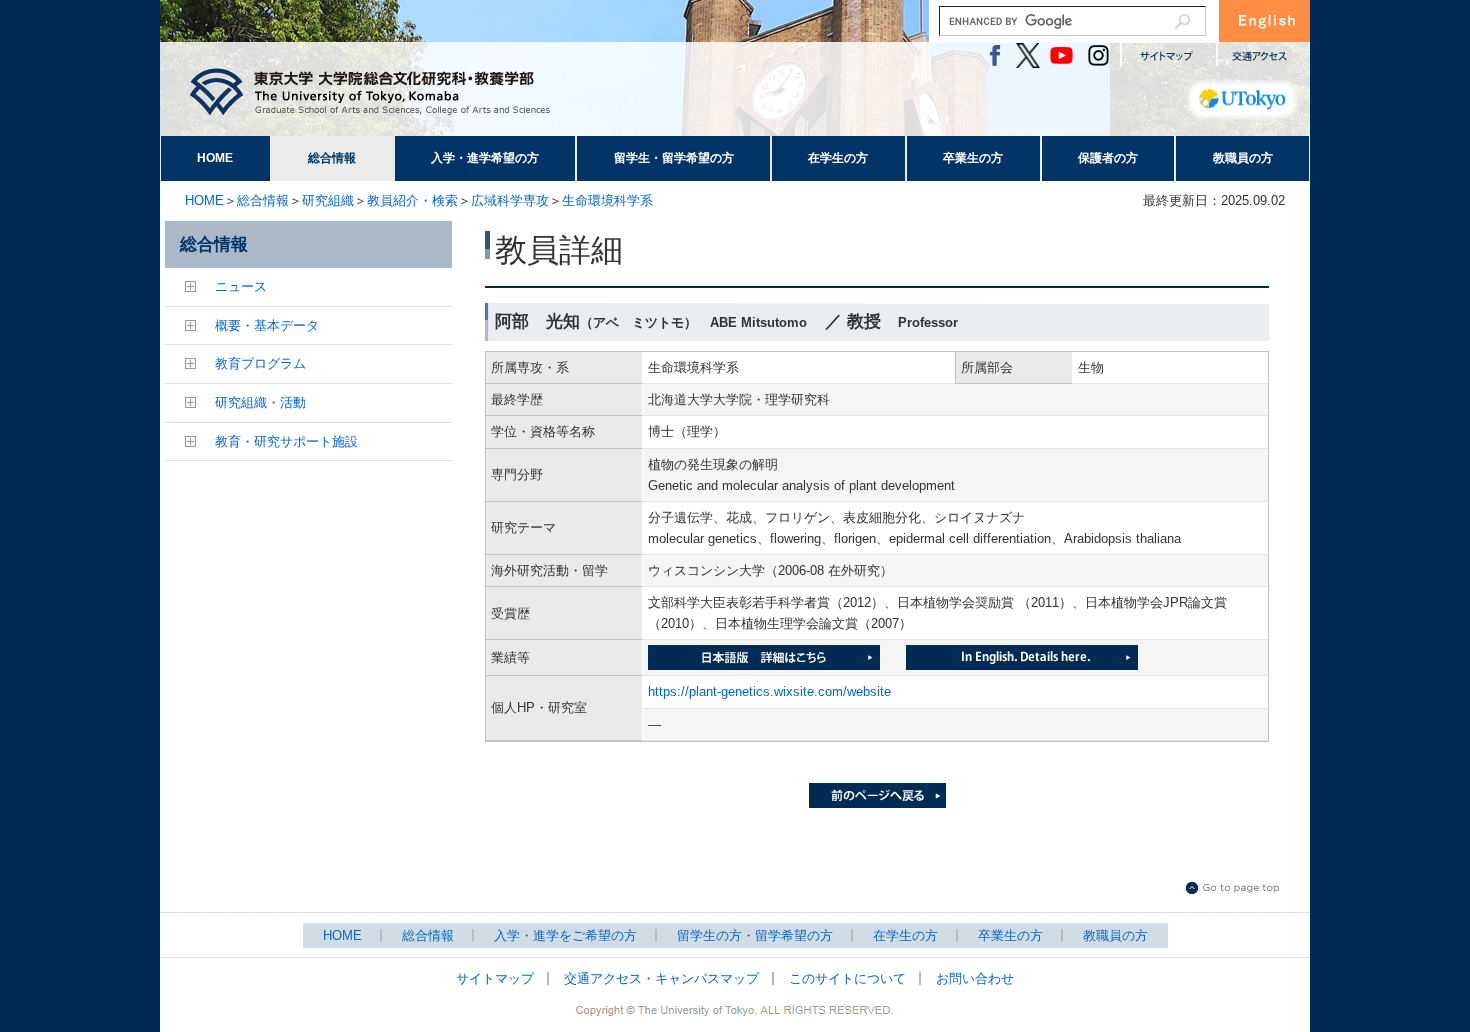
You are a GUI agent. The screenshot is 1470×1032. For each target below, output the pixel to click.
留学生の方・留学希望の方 (755, 935)
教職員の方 (1243, 158)
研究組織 (328, 200)
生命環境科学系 (607, 200)
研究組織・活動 (260, 402)
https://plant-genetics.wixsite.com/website (769, 691)
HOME (215, 158)
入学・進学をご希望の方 (565, 935)
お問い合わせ (975, 978)
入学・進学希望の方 (485, 158)
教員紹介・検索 (412, 200)
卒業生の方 (973, 158)
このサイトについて (847, 978)
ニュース (241, 286)
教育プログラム (260, 363)
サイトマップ (495, 978)
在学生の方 (838, 158)
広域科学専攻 (510, 200)
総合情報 (332, 158)
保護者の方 (1108, 158)
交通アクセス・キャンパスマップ (661, 978)
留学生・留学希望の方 (674, 158)
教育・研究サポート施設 (286, 441)
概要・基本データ (267, 325)
